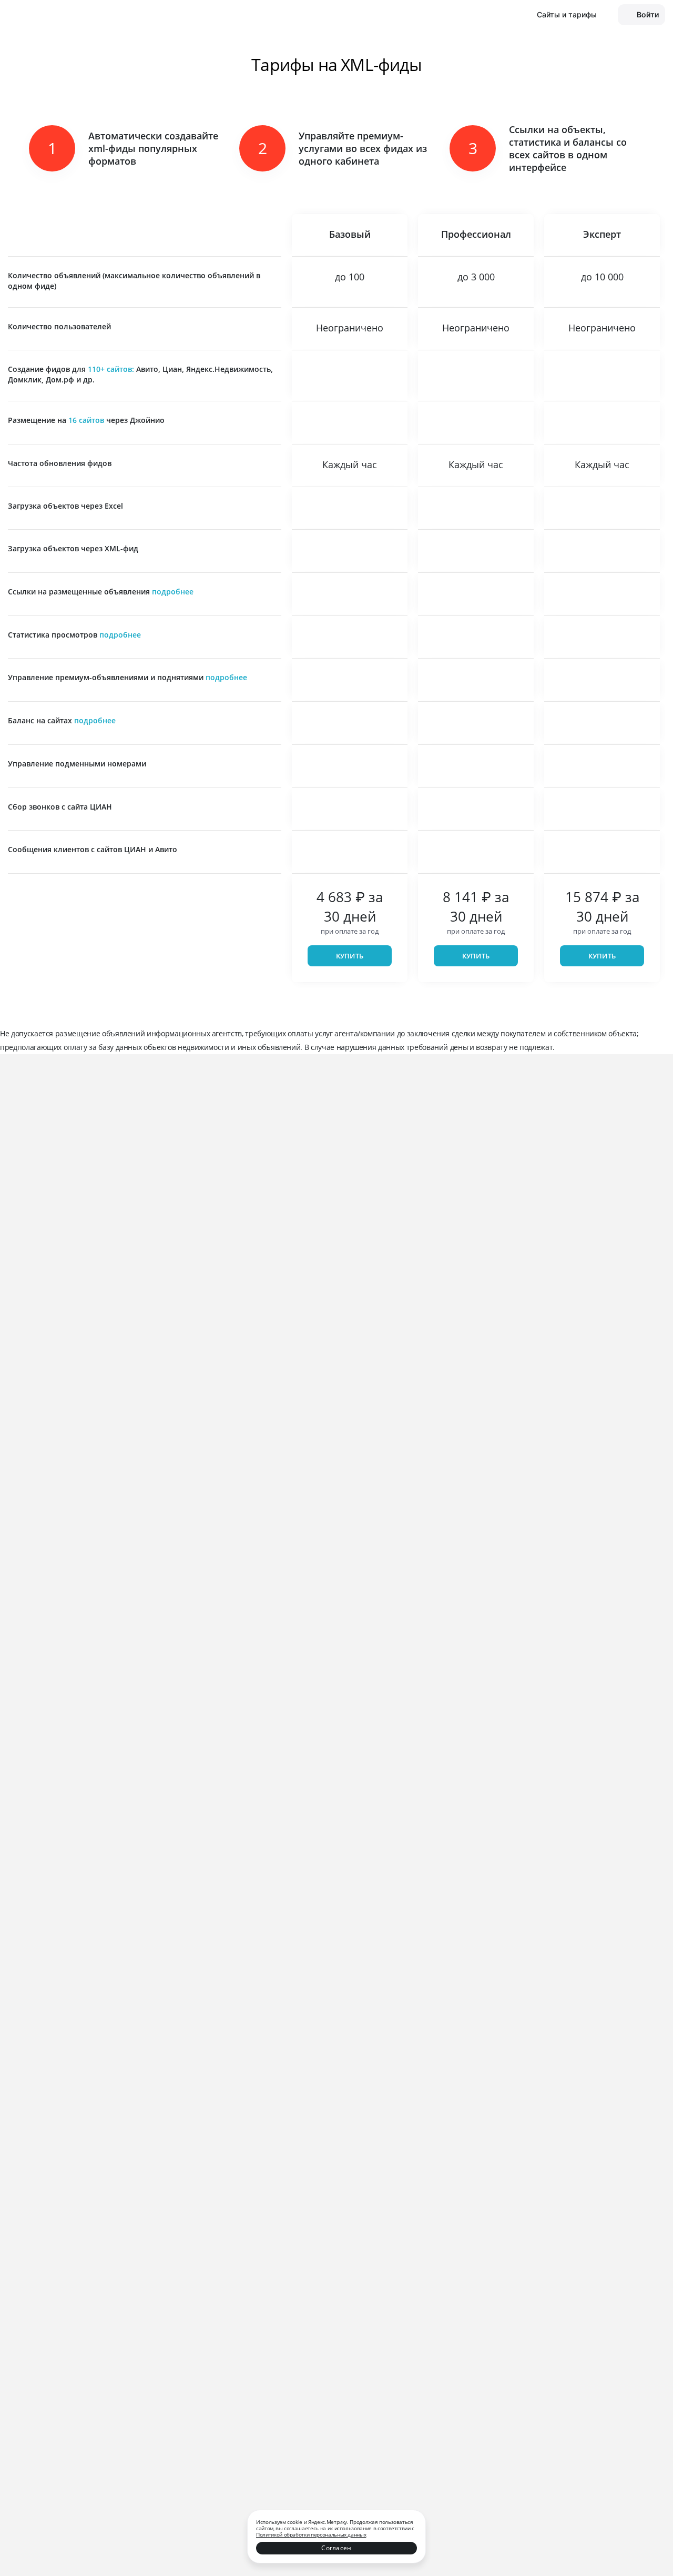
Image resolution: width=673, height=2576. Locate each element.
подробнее (173, 592)
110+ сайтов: (112, 369)
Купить (350, 956)
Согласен (336, 2548)
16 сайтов (86, 420)
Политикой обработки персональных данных (311, 2534)
